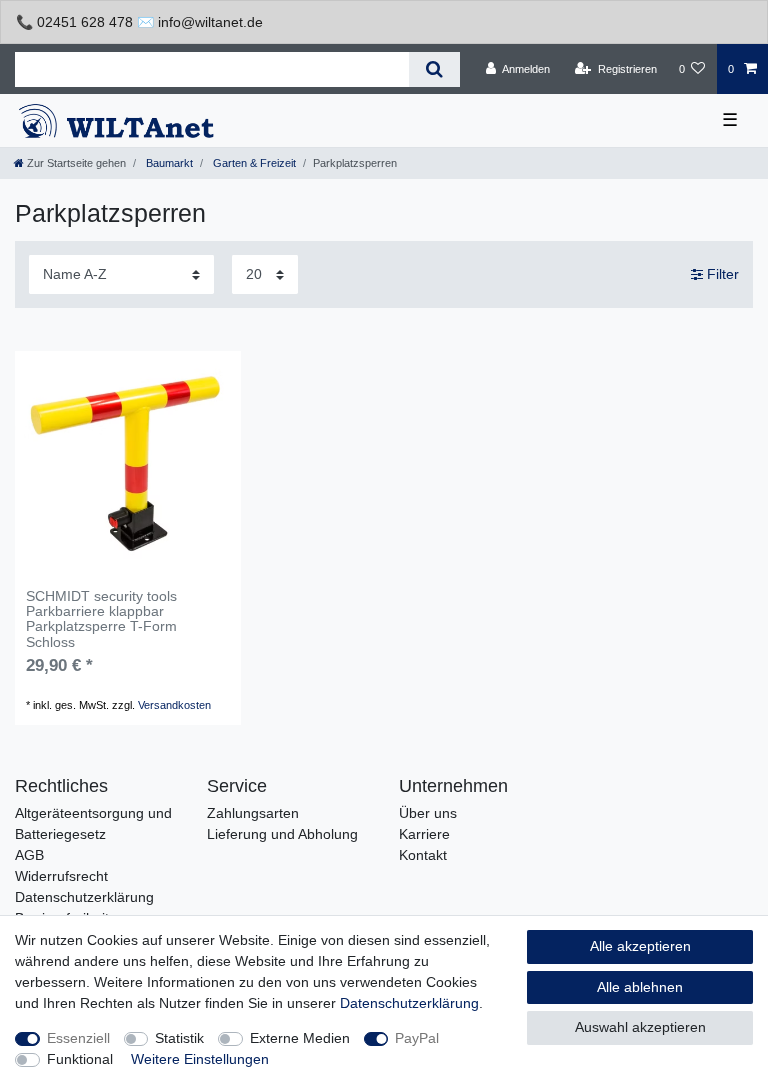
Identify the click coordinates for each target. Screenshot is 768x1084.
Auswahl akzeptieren (640, 1027)
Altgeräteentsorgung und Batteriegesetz (93, 823)
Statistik (179, 1038)
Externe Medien (300, 1038)
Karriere (424, 834)
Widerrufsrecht (61, 876)
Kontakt (423, 855)
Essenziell (78, 1038)
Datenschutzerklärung (84, 897)
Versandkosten (174, 705)
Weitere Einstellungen (200, 1059)
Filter (721, 274)
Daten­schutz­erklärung (409, 1003)
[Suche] (434, 69)
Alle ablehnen (640, 987)
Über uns (428, 813)
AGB (29, 855)
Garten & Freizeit (253, 163)
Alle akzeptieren (640, 946)
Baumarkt (168, 163)
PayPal (417, 1038)
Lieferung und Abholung (282, 834)
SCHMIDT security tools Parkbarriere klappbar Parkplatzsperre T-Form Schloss (101, 619)
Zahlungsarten (253, 813)
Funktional (80, 1059)
